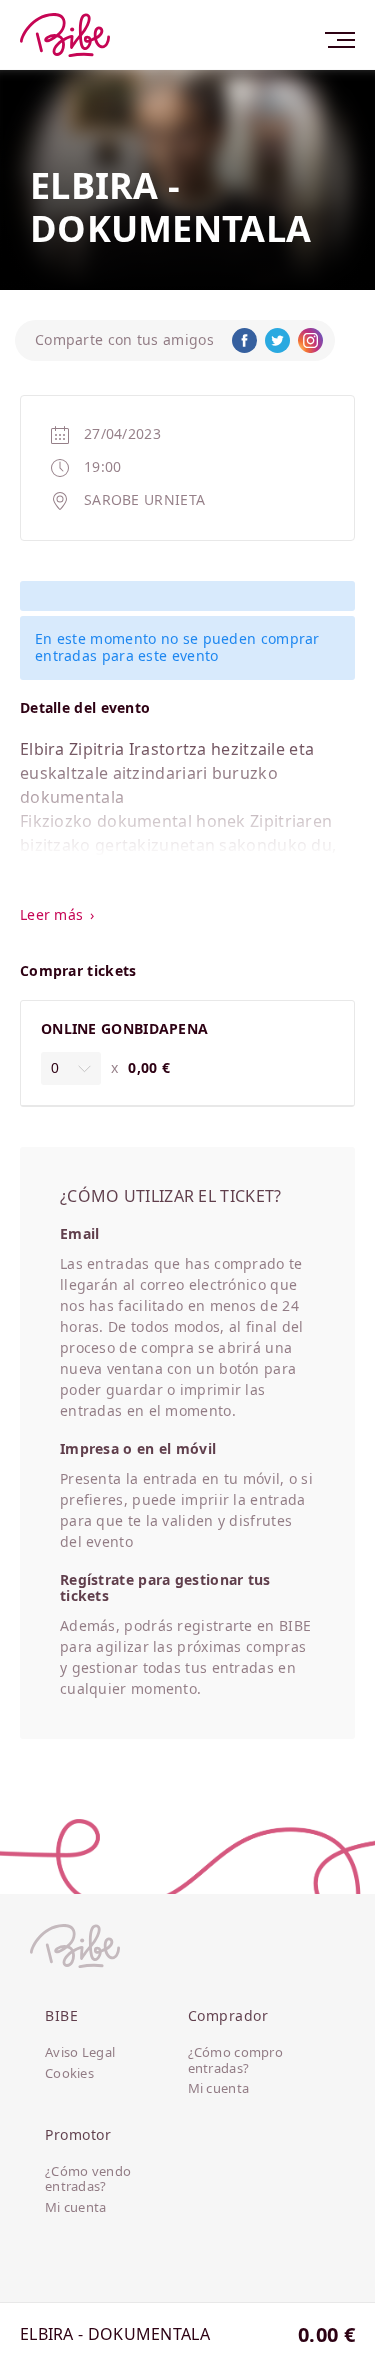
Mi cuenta (219, 2089)
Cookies (69, 2074)
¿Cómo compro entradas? (236, 2060)
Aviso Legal (80, 2053)
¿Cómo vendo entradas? (88, 2179)
